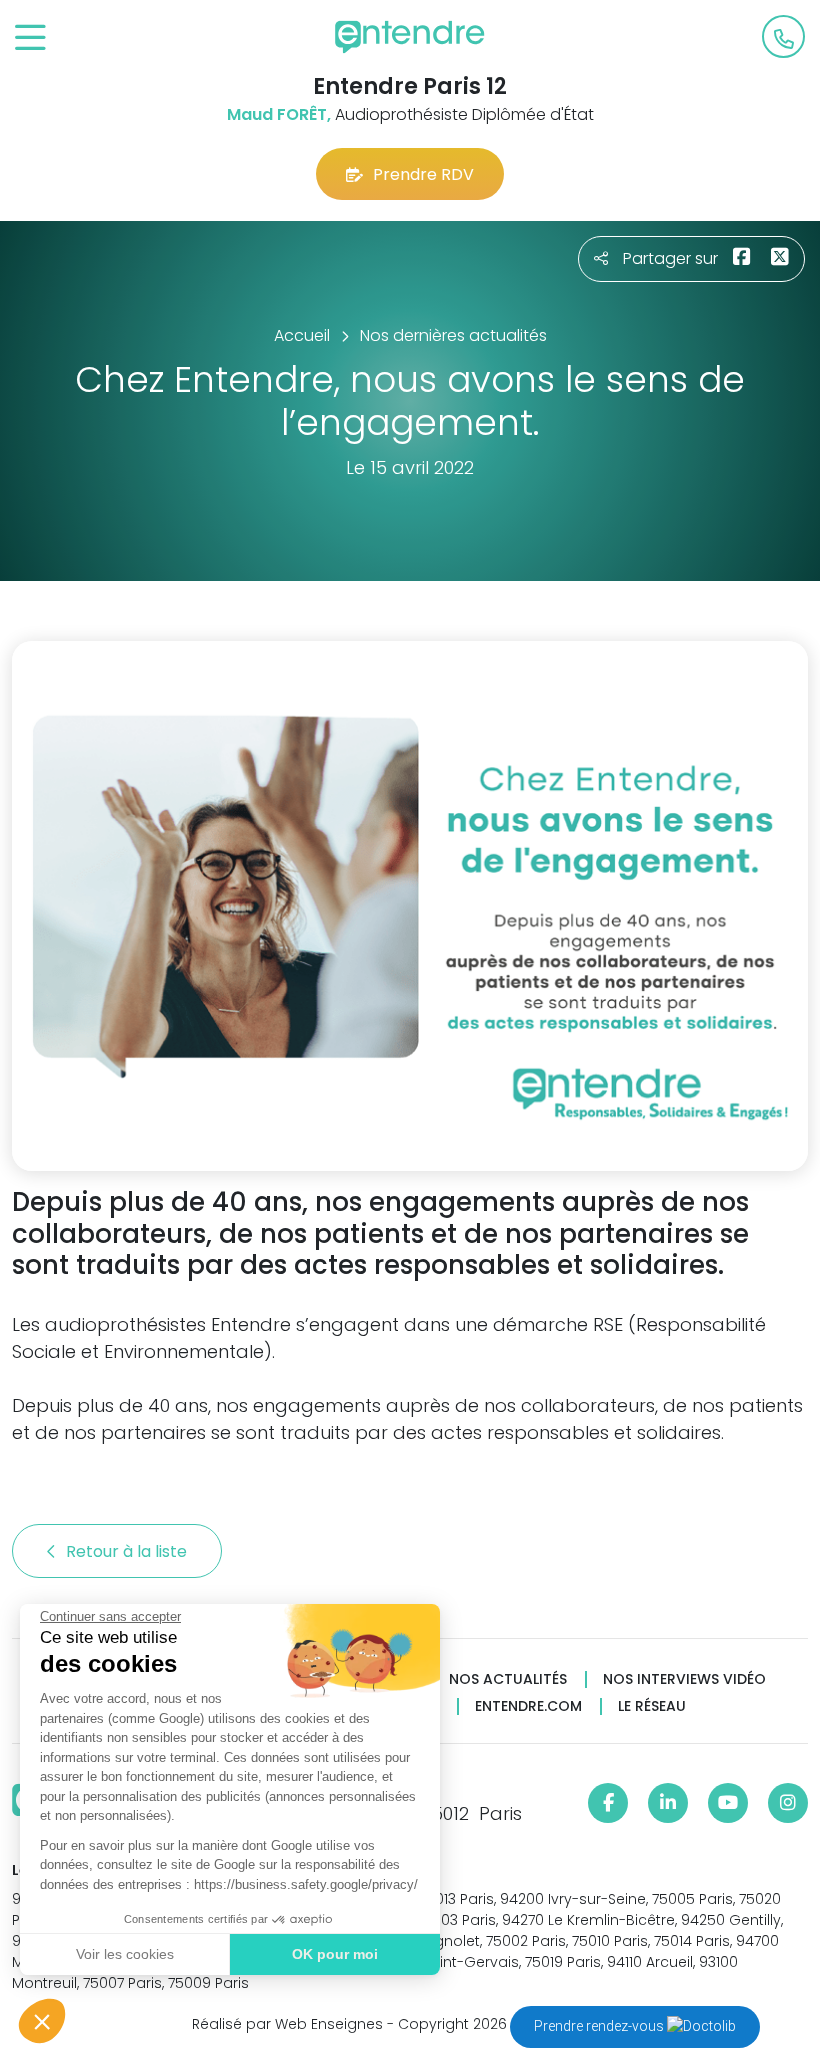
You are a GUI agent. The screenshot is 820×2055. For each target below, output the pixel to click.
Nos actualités (508, 1679)
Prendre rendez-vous (600, 2026)
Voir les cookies (125, 1954)
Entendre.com (528, 1706)
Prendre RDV (423, 174)
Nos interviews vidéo (684, 1679)
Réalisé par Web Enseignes (287, 2024)
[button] (42, 2021)
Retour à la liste (128, 1551)
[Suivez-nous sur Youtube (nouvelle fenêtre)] (728, 1803)
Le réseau (652, 1706)
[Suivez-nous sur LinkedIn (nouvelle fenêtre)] (668, 1803)
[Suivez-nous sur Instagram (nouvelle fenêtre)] (788, 1803)
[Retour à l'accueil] (410, 37)
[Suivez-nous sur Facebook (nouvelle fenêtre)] (608, 1803)
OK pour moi (335, 1954)
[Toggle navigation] (30, 38)
